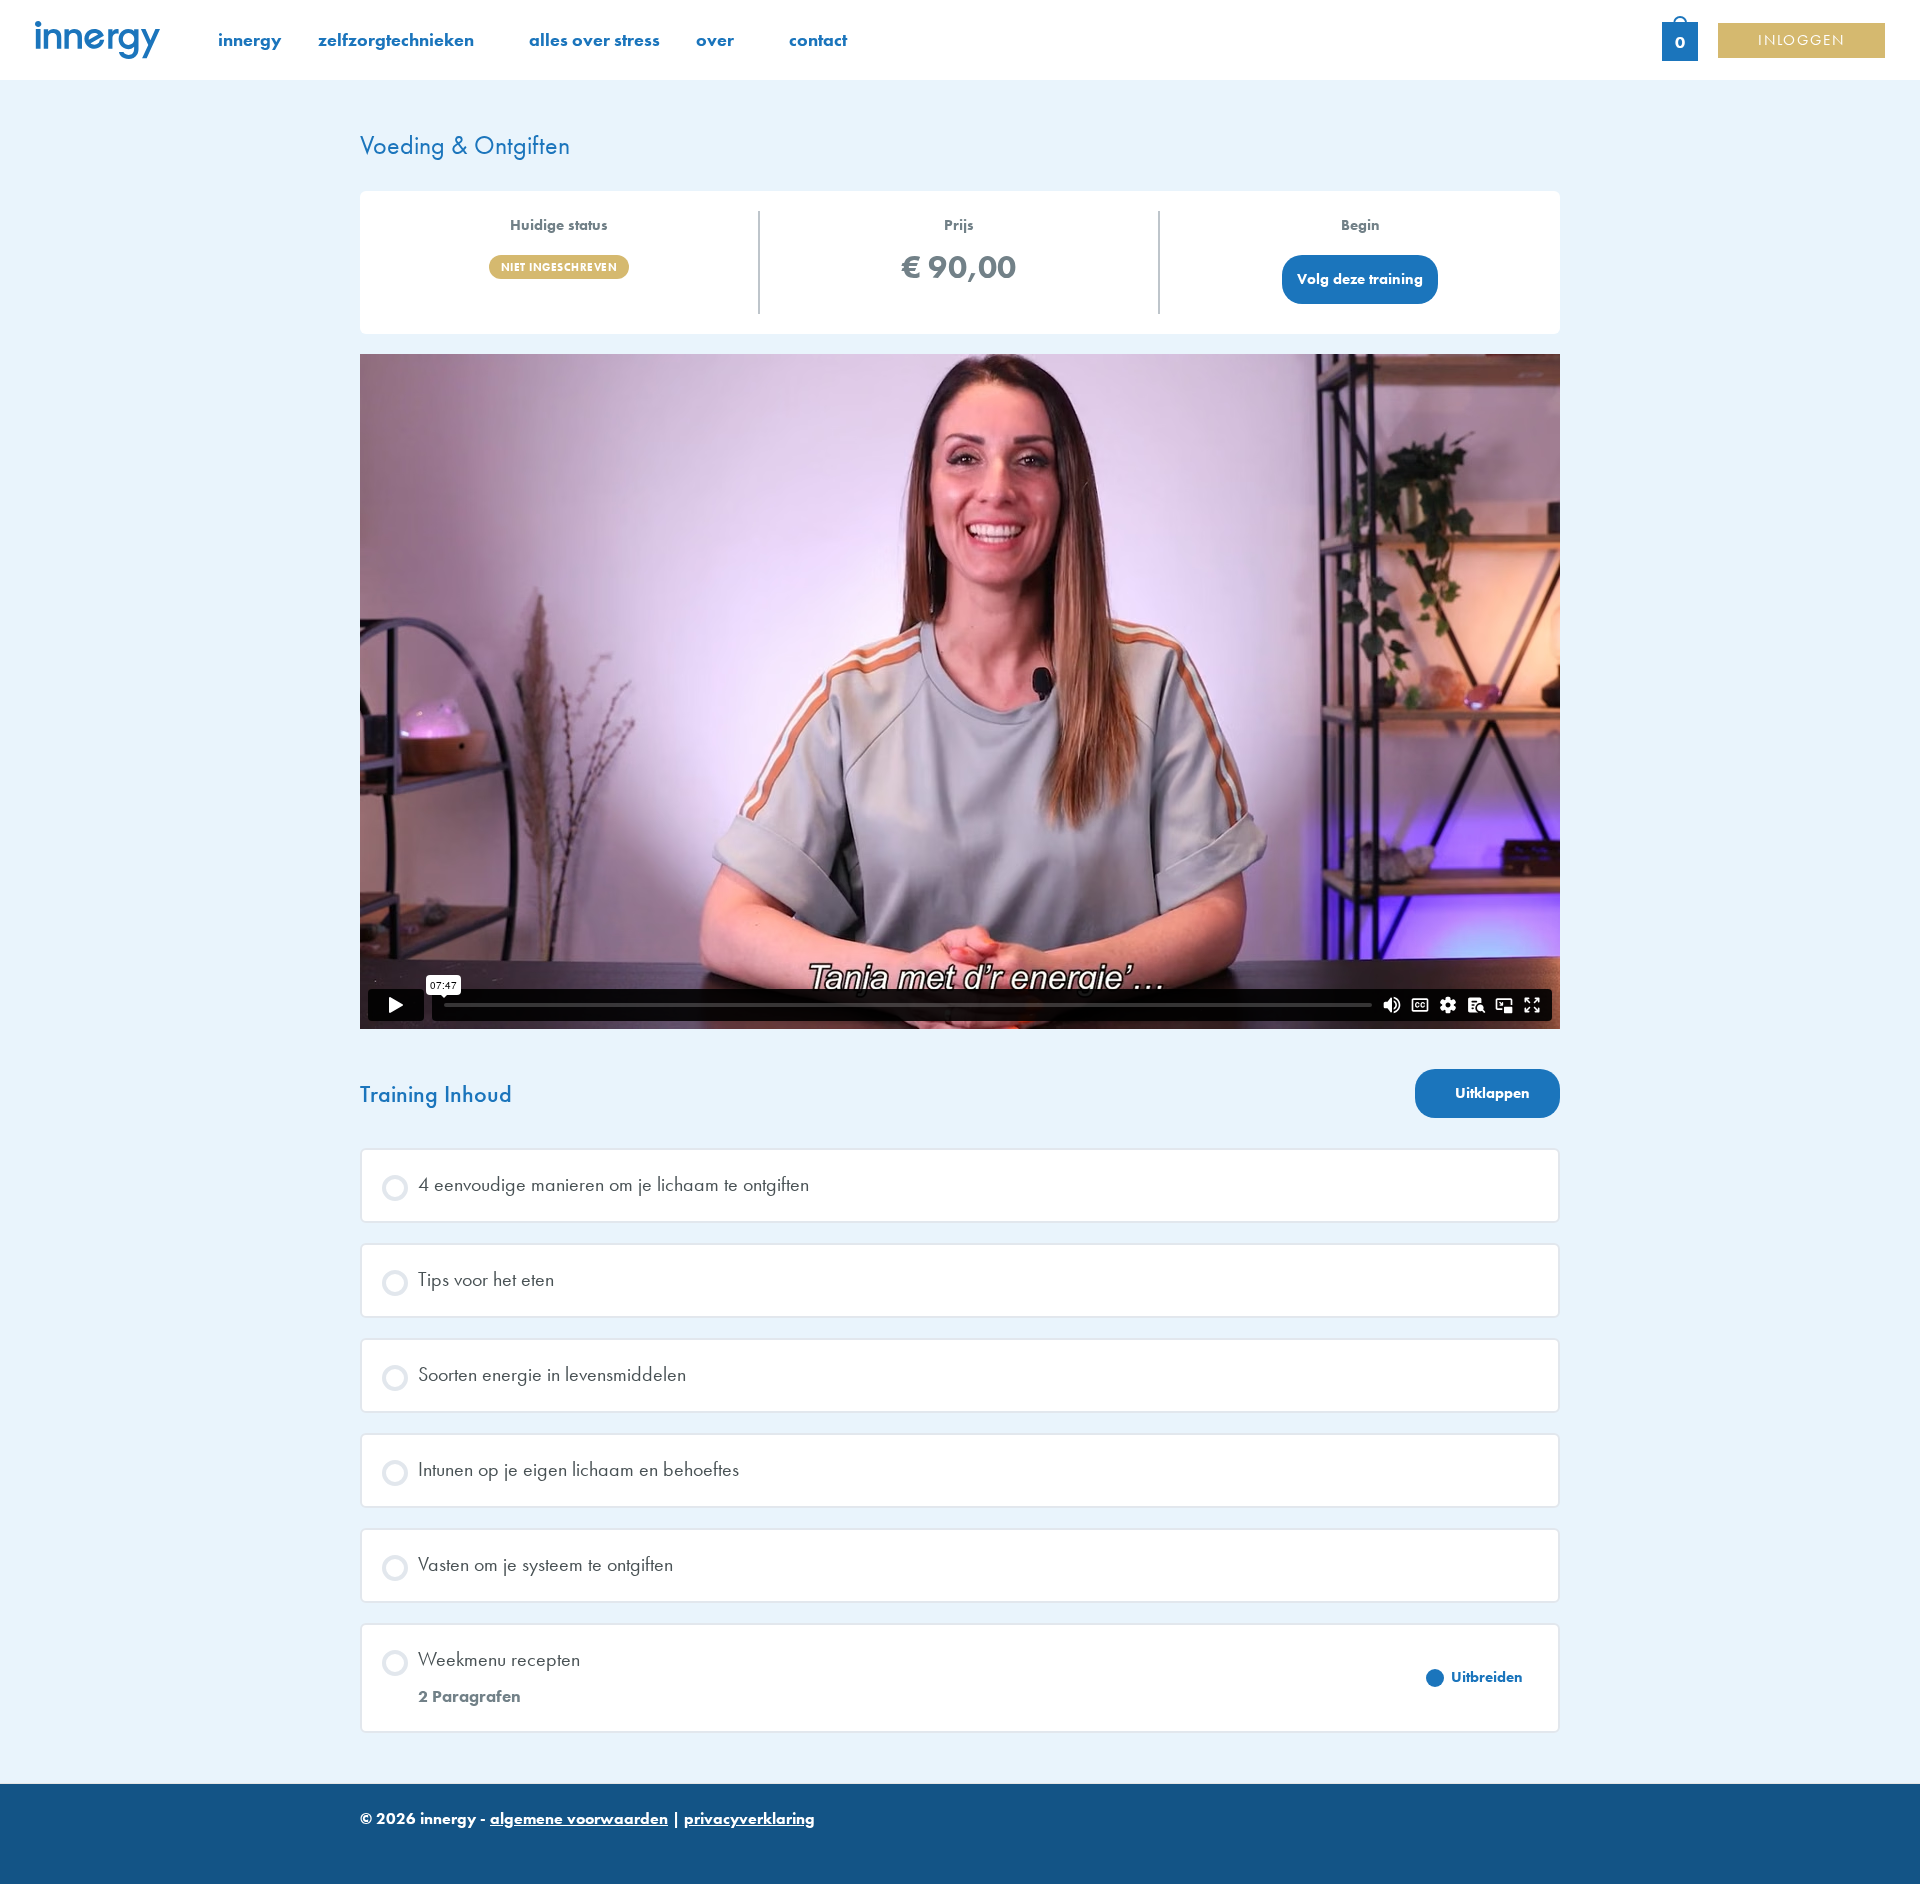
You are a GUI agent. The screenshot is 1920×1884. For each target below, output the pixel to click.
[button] (483, 40)
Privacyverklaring (749, 1818)
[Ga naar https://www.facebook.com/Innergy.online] (1544, 1781)
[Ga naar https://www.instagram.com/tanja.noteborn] (1448, 1781)
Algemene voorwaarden (579, 1818)
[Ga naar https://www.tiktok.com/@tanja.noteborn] (1496, 1781)
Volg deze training (1360, 279)
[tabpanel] (960, 691)
